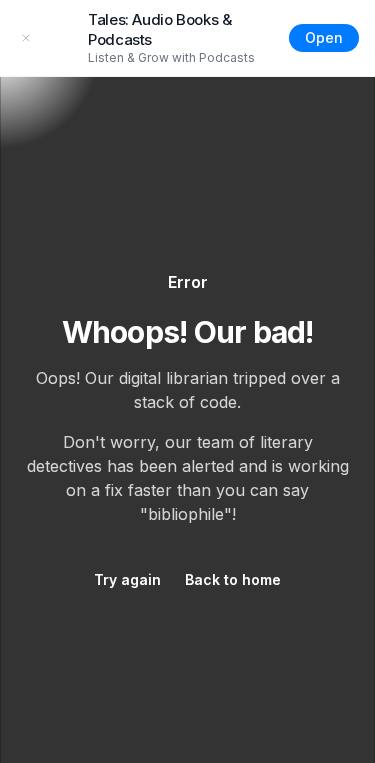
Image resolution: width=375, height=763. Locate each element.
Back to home (233, 579)
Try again (127, 579)
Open (324, 37)
